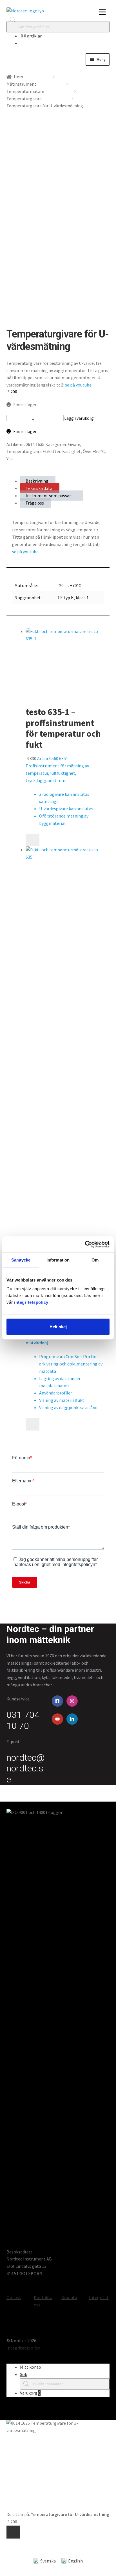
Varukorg (30, 2393)
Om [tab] (95, 1260)
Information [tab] (58, 1260)
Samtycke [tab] (21, 1260)
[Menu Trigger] (102, 12)
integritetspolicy (31, 1302)
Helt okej (58, 1327)
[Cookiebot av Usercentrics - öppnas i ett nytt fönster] (85, 1244)
